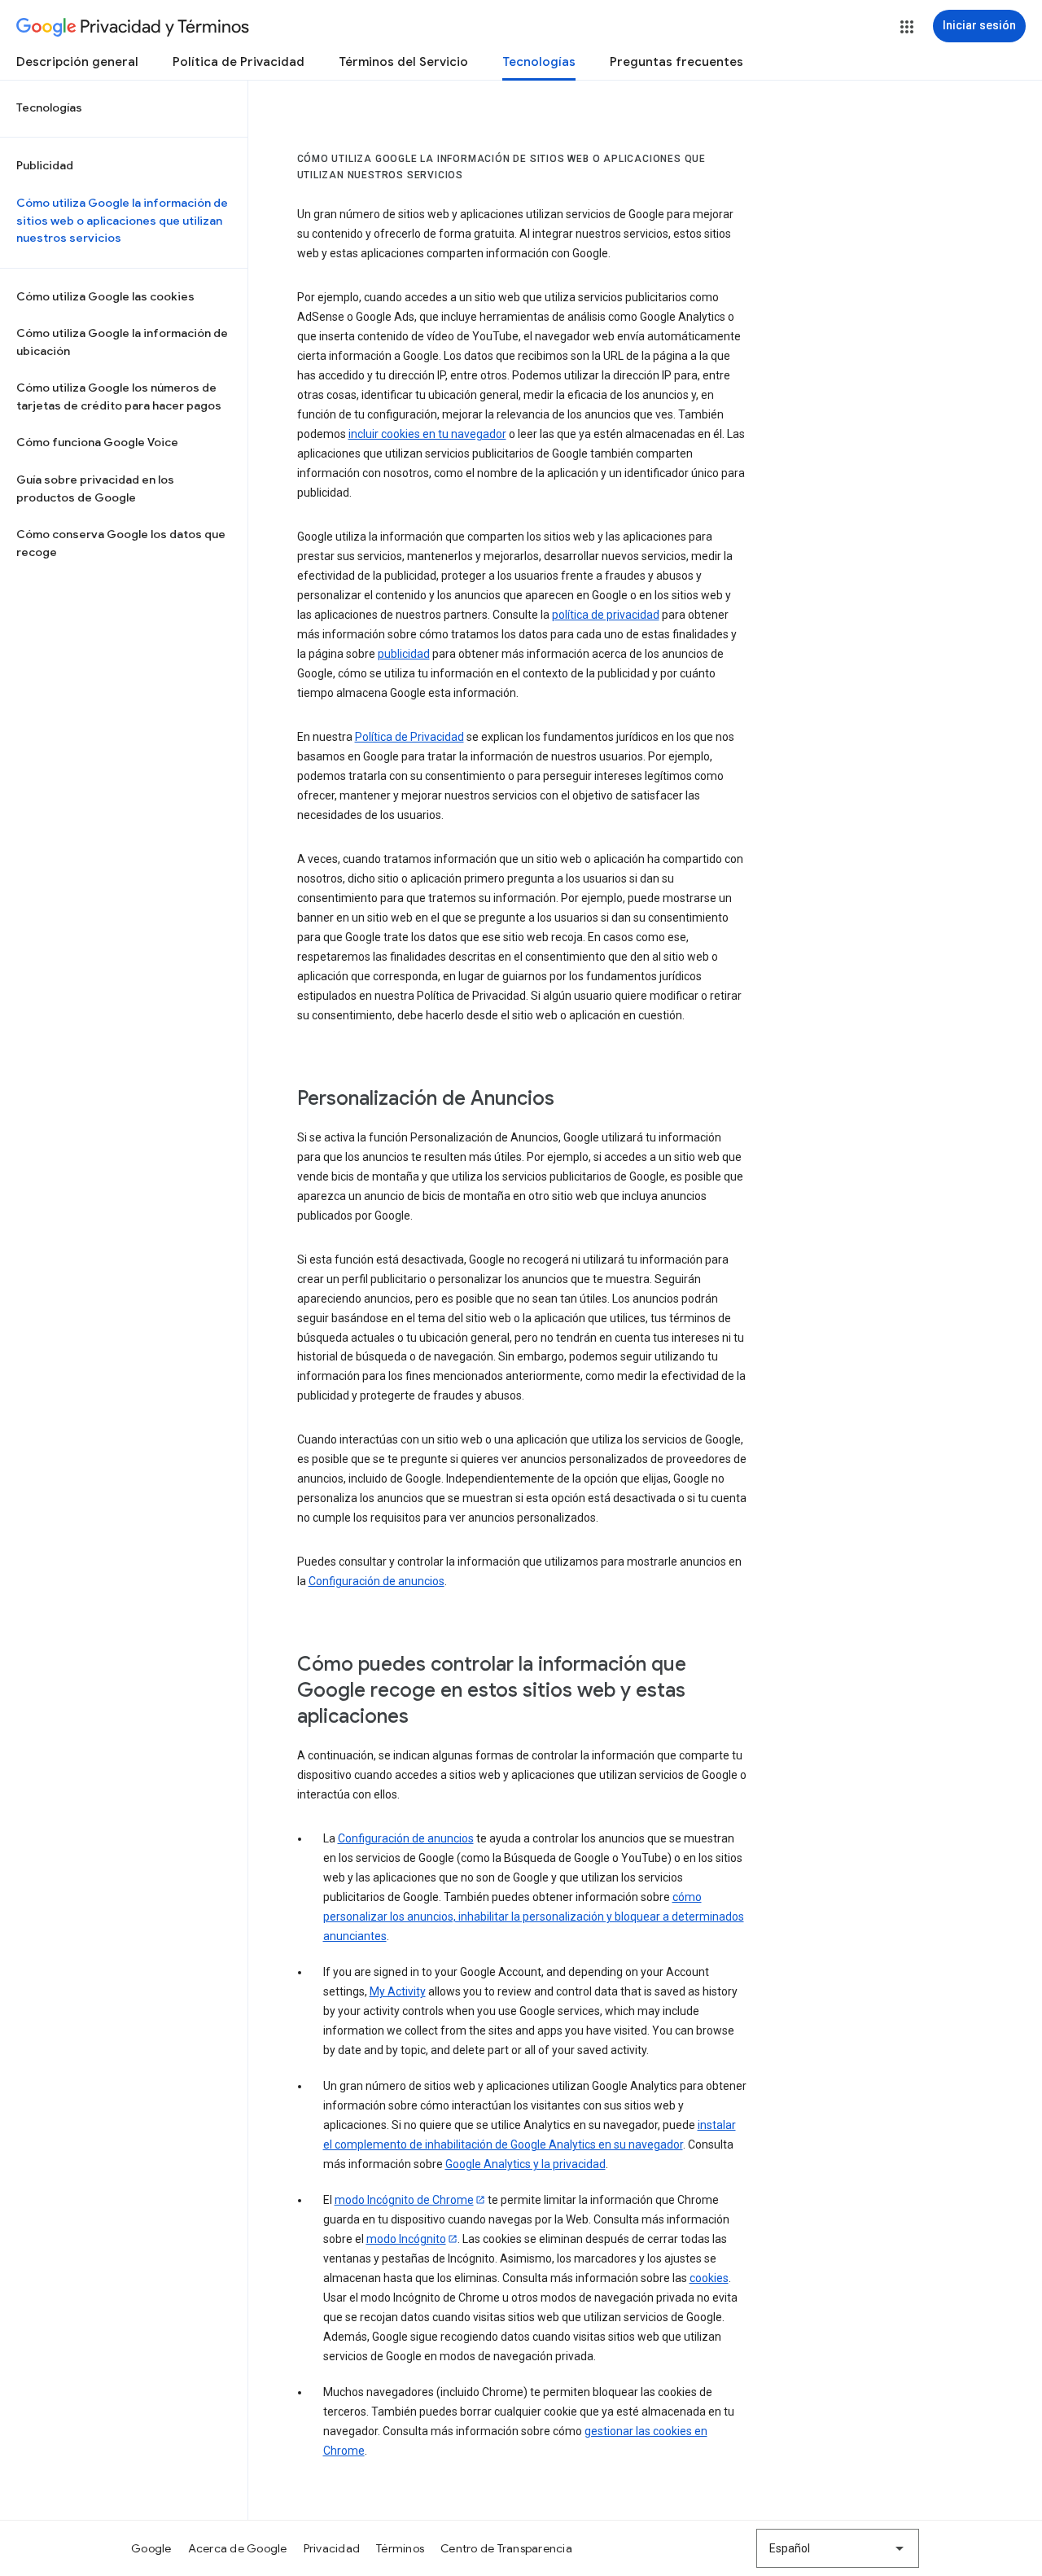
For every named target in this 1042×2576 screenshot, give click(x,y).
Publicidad (45, 165)
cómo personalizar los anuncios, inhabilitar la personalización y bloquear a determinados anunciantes (534, 1917)
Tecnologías (539, 62)
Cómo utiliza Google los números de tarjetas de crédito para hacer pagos (119, 396)
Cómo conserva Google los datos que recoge (121, 543)
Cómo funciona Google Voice (97, 442)
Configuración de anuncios (377, 1581)
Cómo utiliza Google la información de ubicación (122, 342)
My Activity (398, 1991)
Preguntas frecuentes (676, 62)
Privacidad (332, 2548)
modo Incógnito (406, 2239)
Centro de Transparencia (506, 2548)
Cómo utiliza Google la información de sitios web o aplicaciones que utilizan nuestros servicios (122, 220)
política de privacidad (606, 615)
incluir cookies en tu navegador (427, 434)
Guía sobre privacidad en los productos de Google (95, 488)
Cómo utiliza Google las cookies (105, 296)
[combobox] (838, 2548)
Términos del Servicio (403, 62)
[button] (907, 27)
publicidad (404, 654)
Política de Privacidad (239, 62)
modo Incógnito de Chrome (404, 2200)
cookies (709, 2278)
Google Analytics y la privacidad (525, 2164)
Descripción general (77, 62)
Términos (400, 2548)
